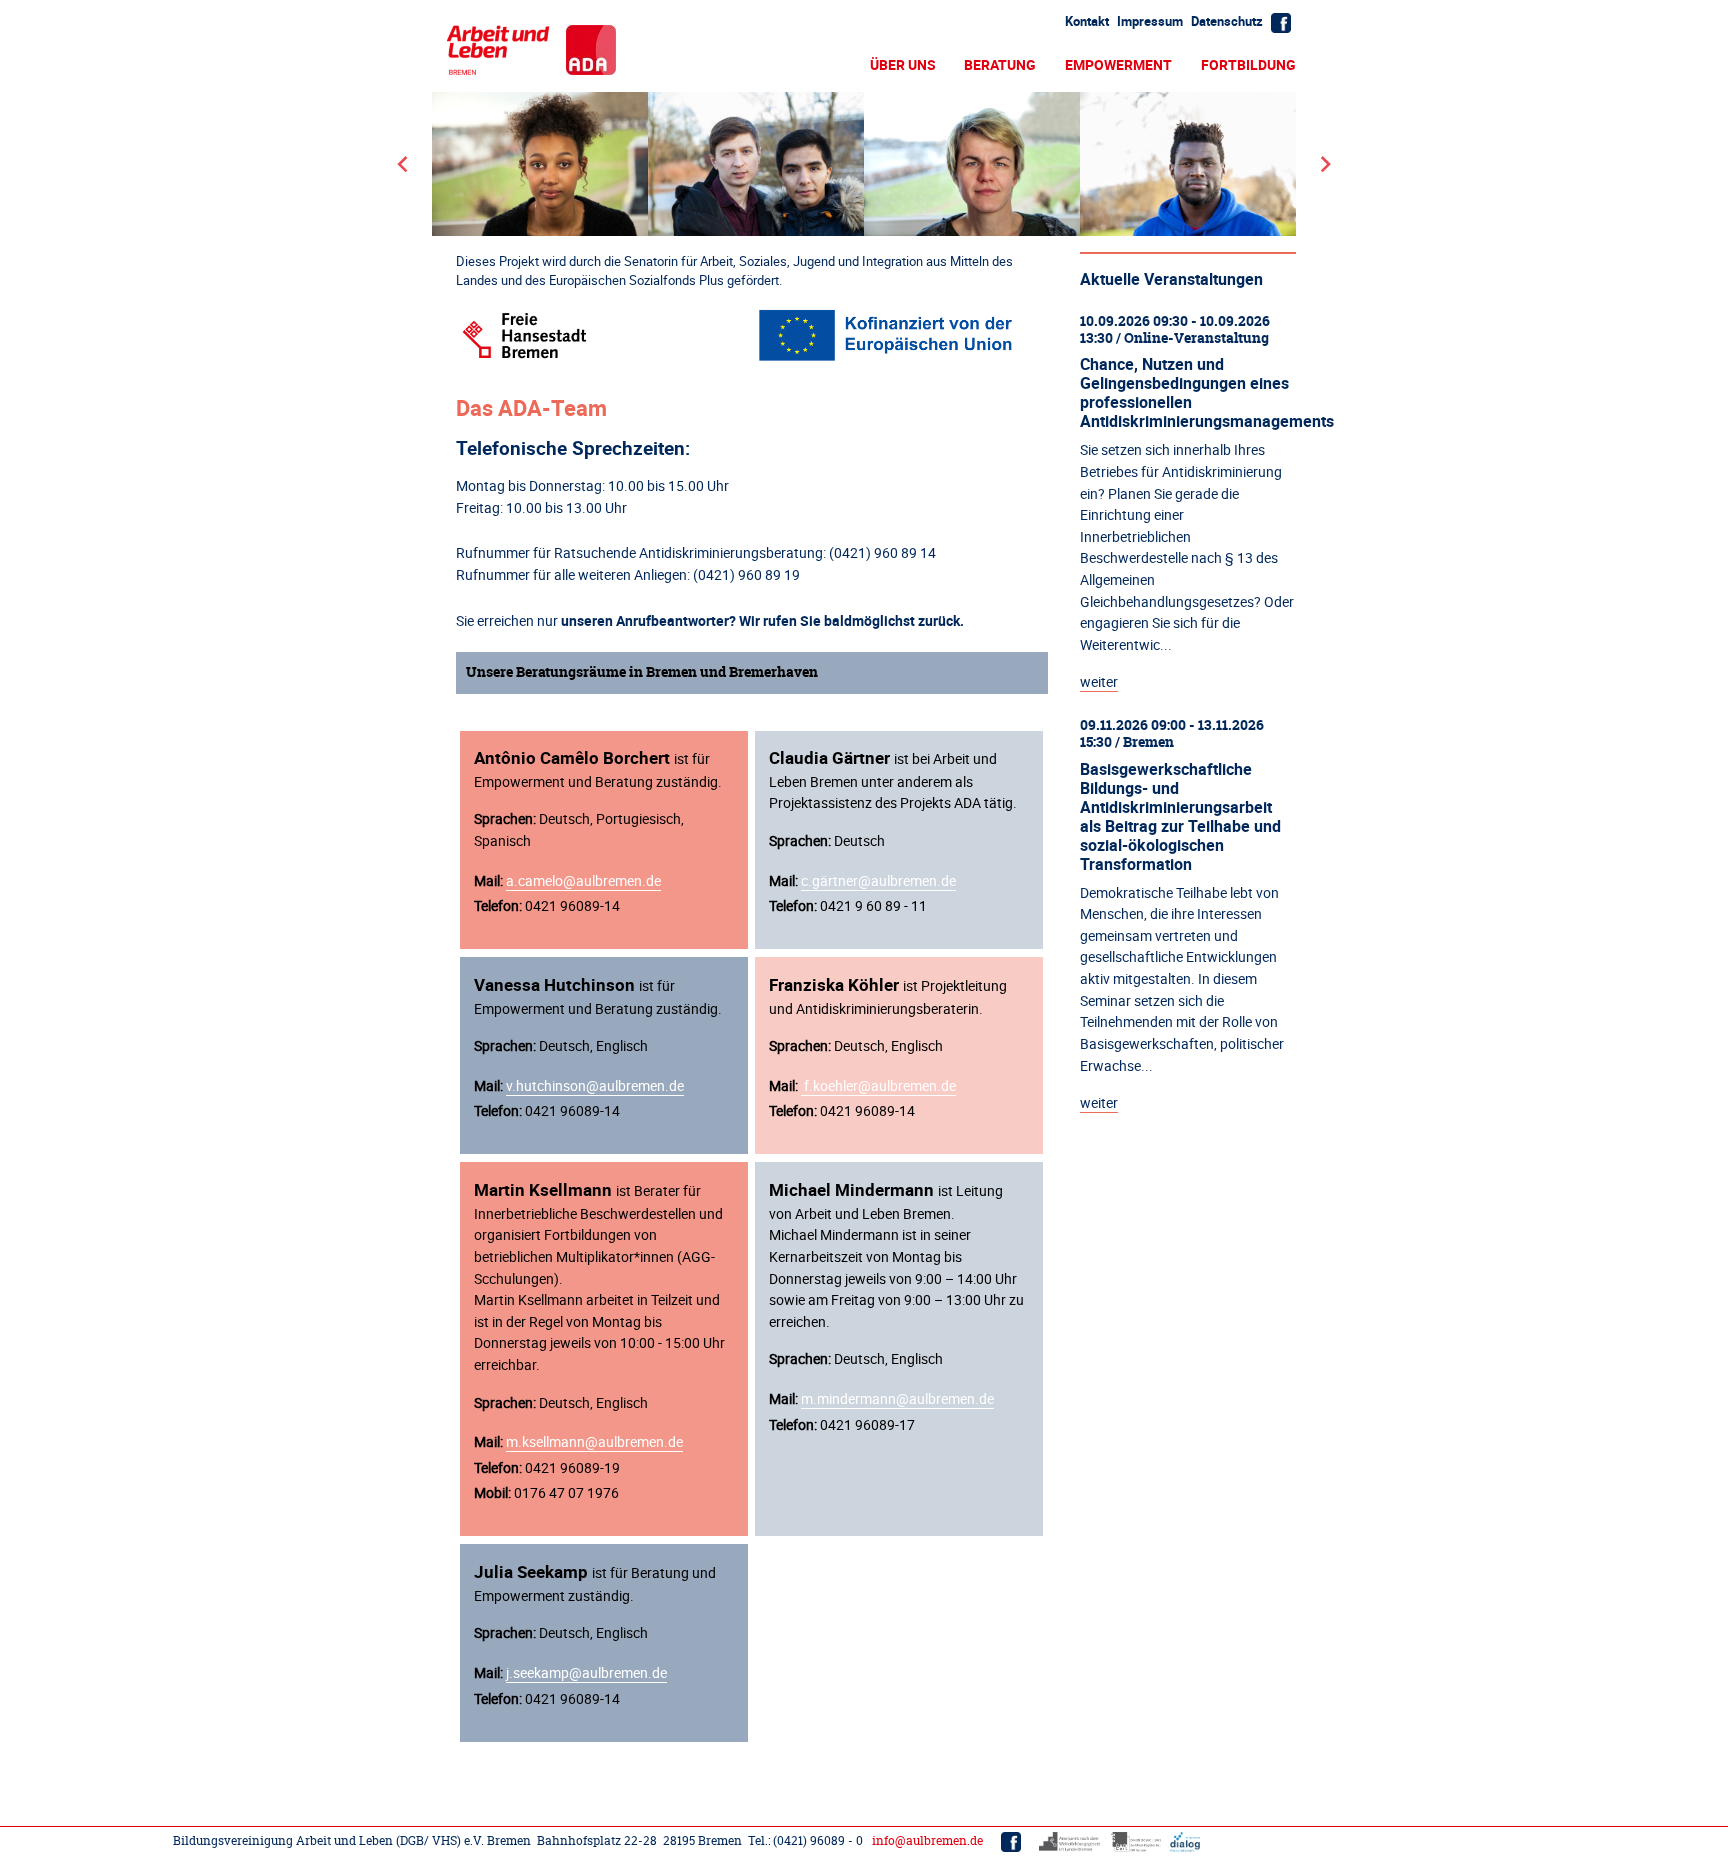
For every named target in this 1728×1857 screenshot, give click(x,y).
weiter (1099, 681)
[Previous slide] (403, 163)
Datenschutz (1227, 21)
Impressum (1150, 21)
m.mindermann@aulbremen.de (897, 1398)
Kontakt (1087, 21)
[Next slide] (1324, 163)
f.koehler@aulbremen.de (878, 1085)
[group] (864, 164)
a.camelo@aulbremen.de (583, 880)
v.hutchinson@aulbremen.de (595, 1085)
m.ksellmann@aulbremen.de (594, 1441)
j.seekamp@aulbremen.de (586, 1672)
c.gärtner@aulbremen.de (878, 880)
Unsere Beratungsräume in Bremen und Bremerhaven (642, 672)
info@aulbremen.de (927, 1840)
